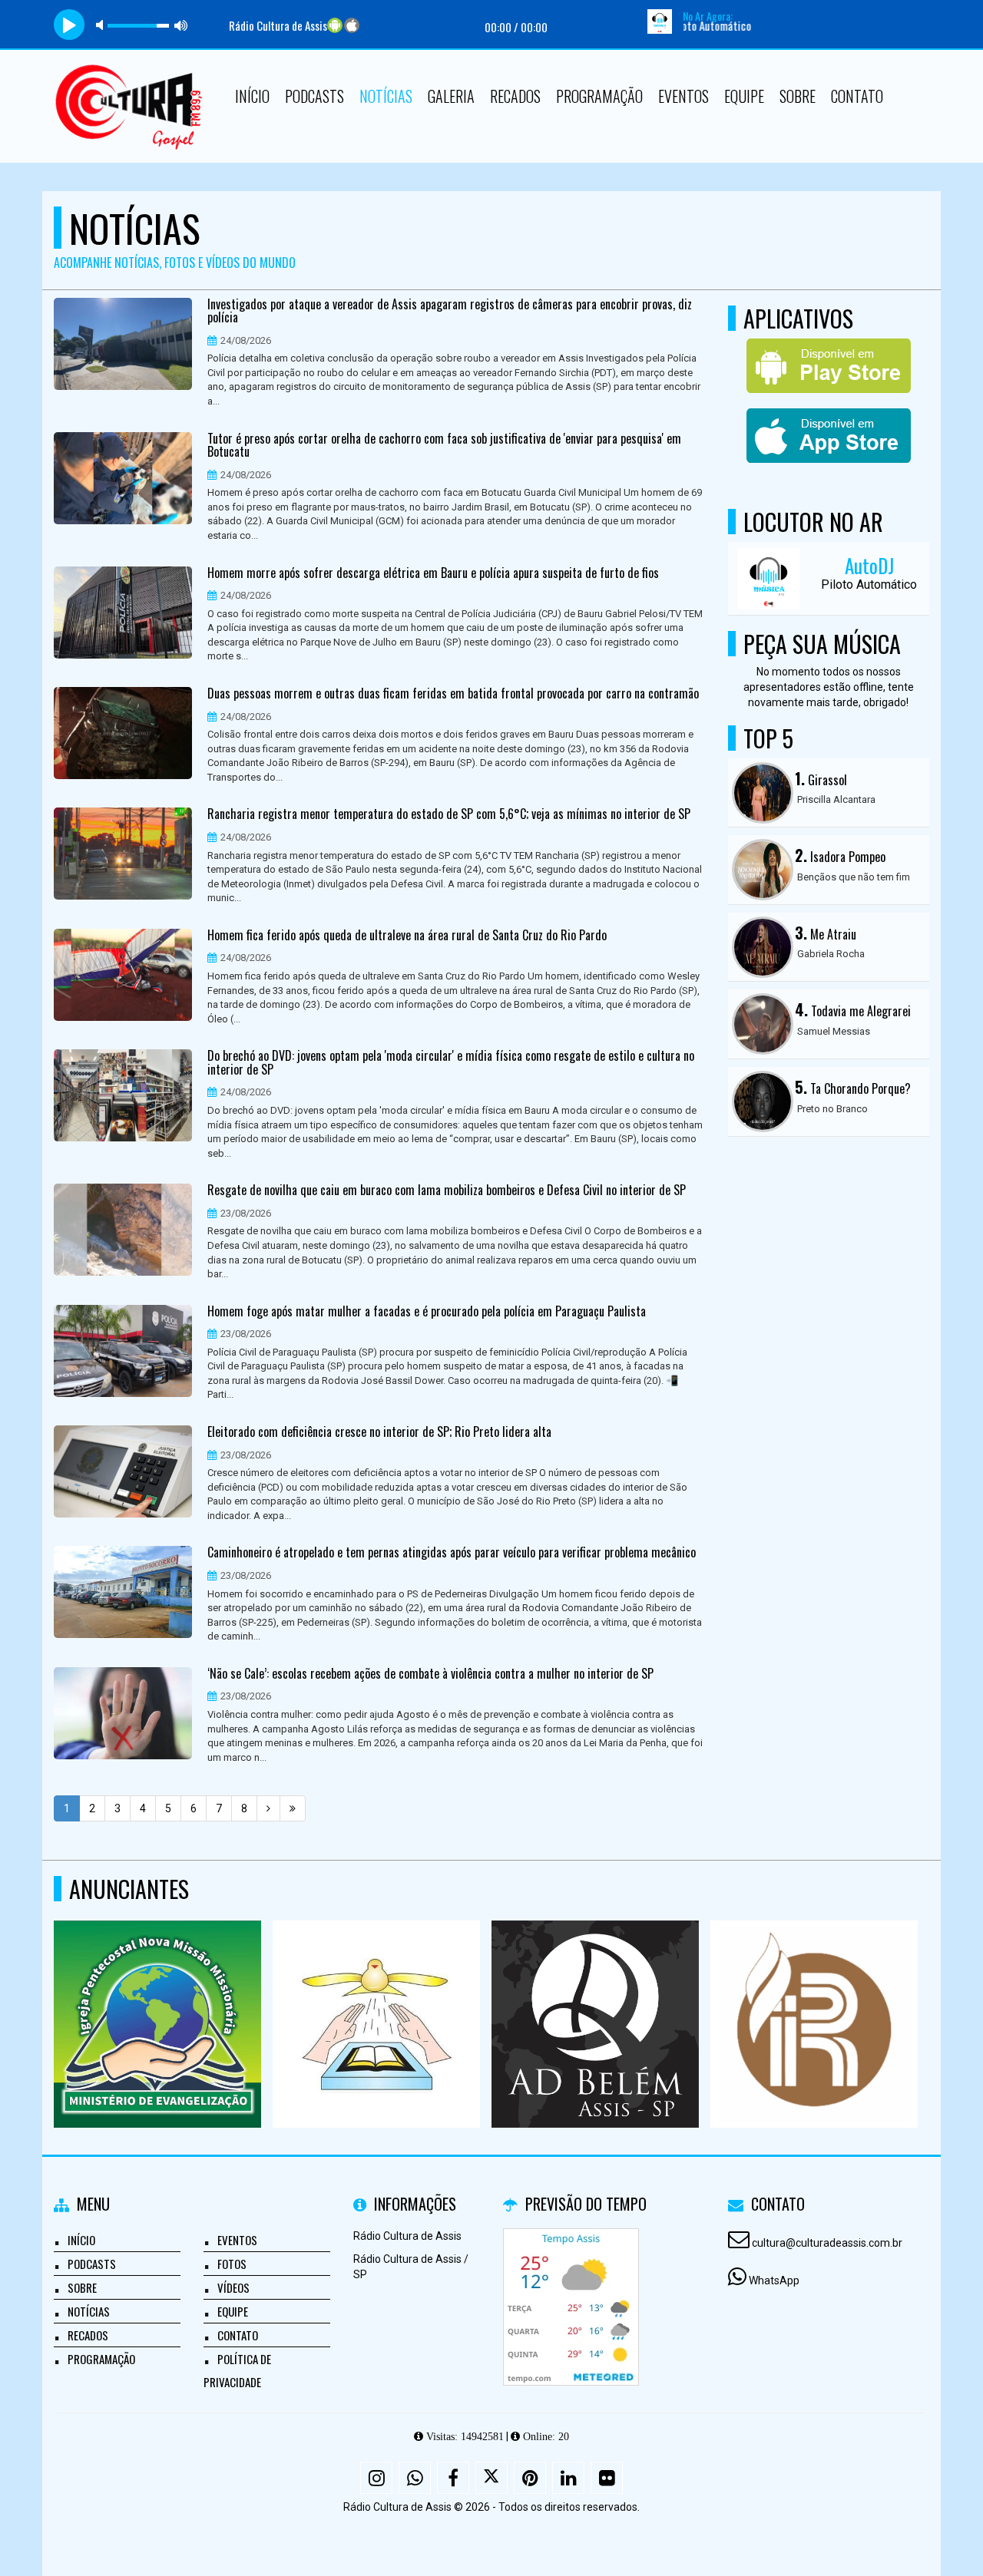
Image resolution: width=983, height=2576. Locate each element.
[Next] (268, 1808)
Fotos (232, 2264)
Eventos (683, 96)
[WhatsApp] (415, 2478)
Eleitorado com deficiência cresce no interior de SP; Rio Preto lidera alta (379, 1432)
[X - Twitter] (491, 2478)
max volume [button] (181, 25)
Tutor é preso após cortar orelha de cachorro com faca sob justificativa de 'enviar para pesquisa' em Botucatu (444, 446)
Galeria (451, 96)
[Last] (293, 1808)
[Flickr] (607, 2478)
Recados (515, 96)
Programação (599, 96)
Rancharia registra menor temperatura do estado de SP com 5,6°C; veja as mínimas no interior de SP (449, 814)
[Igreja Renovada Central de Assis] (814, 1996)
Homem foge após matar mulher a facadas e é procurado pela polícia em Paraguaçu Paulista (427, 1312)
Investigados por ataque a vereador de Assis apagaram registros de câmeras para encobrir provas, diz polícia (450, 311)
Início (252, 96)
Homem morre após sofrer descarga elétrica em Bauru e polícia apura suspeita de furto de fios (433, 573)
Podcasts (314, 96)
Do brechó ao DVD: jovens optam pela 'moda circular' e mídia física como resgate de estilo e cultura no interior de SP (451, 1063)
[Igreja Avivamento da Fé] (377, 1996)
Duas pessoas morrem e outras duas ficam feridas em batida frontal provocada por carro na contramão (453, 694)
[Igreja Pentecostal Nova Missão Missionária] (158, 1996)
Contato (857, 96)
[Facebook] (453, 2478)
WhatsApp (774, 2280)
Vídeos (233, 2287)
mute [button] (102, 25)
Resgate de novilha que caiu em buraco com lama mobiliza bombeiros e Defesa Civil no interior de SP (447, 1191)
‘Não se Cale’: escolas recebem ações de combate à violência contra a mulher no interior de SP (430, 1674)
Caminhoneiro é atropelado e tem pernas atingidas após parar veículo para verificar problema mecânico (452, 1553)
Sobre (798, 96)
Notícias (386, 96)
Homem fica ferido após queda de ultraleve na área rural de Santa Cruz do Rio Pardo (407, 936)
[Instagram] (376, 2478)
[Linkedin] (568, 2478)
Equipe (744, 96)
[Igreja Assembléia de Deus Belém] (596, 1996)
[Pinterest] (530, 2478)
